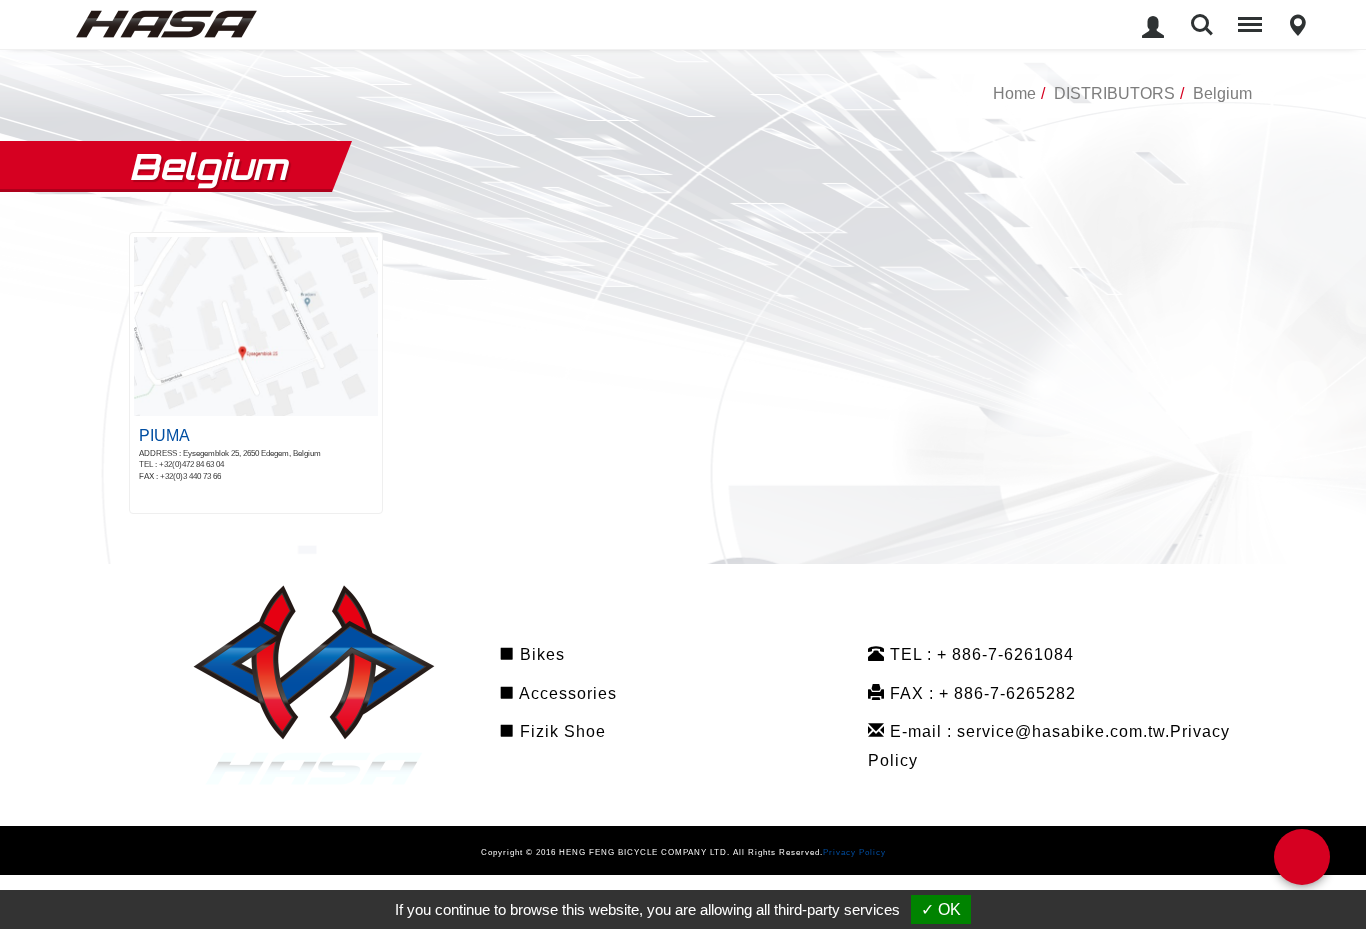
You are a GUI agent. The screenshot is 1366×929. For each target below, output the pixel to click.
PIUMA (164, 435)
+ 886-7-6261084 (1005, 657)
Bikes (540, 657)
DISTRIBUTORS (1114, 93)
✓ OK (941, 909)
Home (1014, 93)
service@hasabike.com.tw (1061, 735)
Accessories (566, 696)
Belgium (1222, 93)
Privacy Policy (854, 856)
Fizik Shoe (560, 735)
